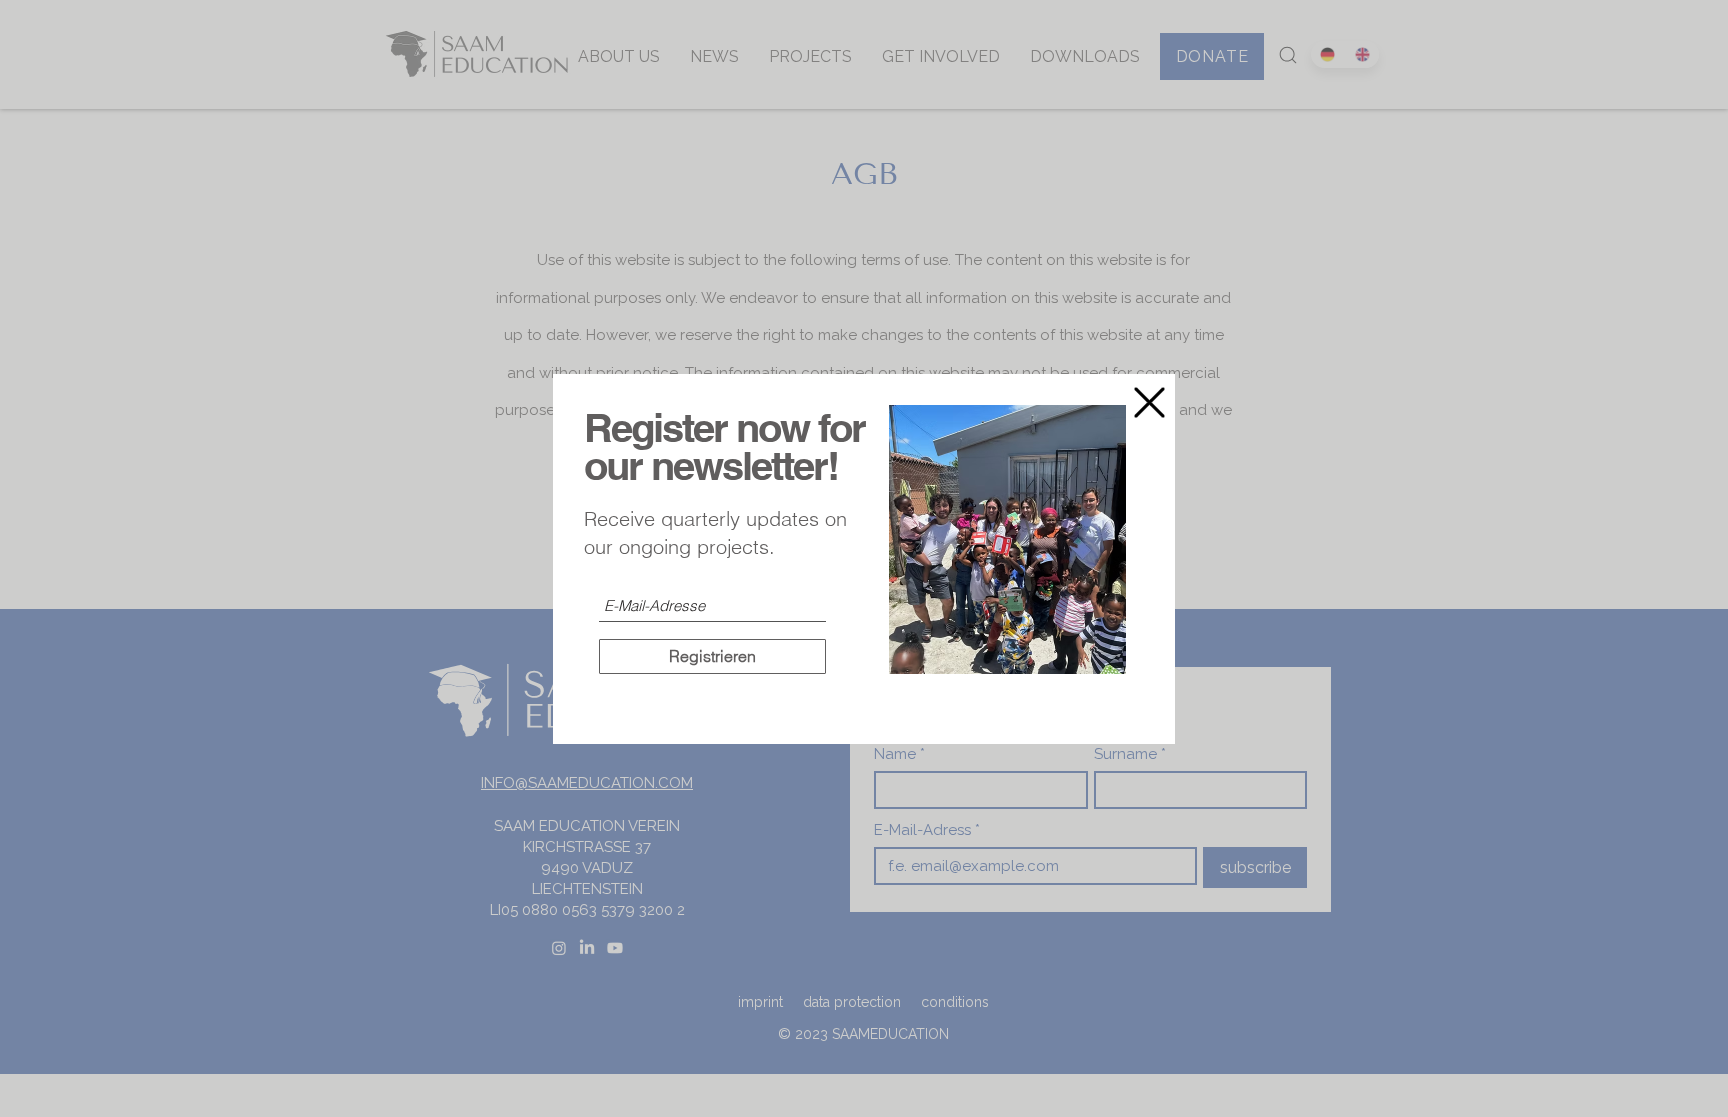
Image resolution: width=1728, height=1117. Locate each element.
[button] (1149, 402)
